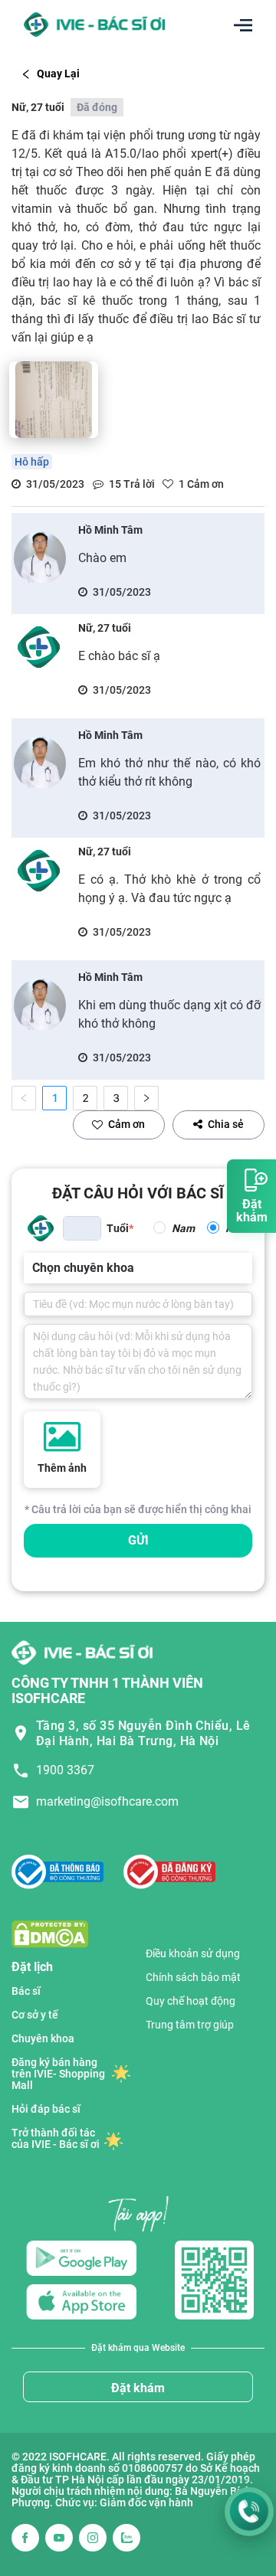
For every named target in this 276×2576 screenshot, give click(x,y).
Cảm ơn (127, 1124)
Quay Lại (58, 74)
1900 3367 (65, 1770)
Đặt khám (138, 2388)
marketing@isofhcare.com (107, 1801)
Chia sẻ (226, 1124)
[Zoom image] (54, 400)
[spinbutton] (82, 1228)
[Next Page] (146, 1098)
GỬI (138, 1540)
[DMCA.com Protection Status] (50, 1933)
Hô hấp (32, 462)
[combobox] (34, 1268)
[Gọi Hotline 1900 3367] (249, 2512)
